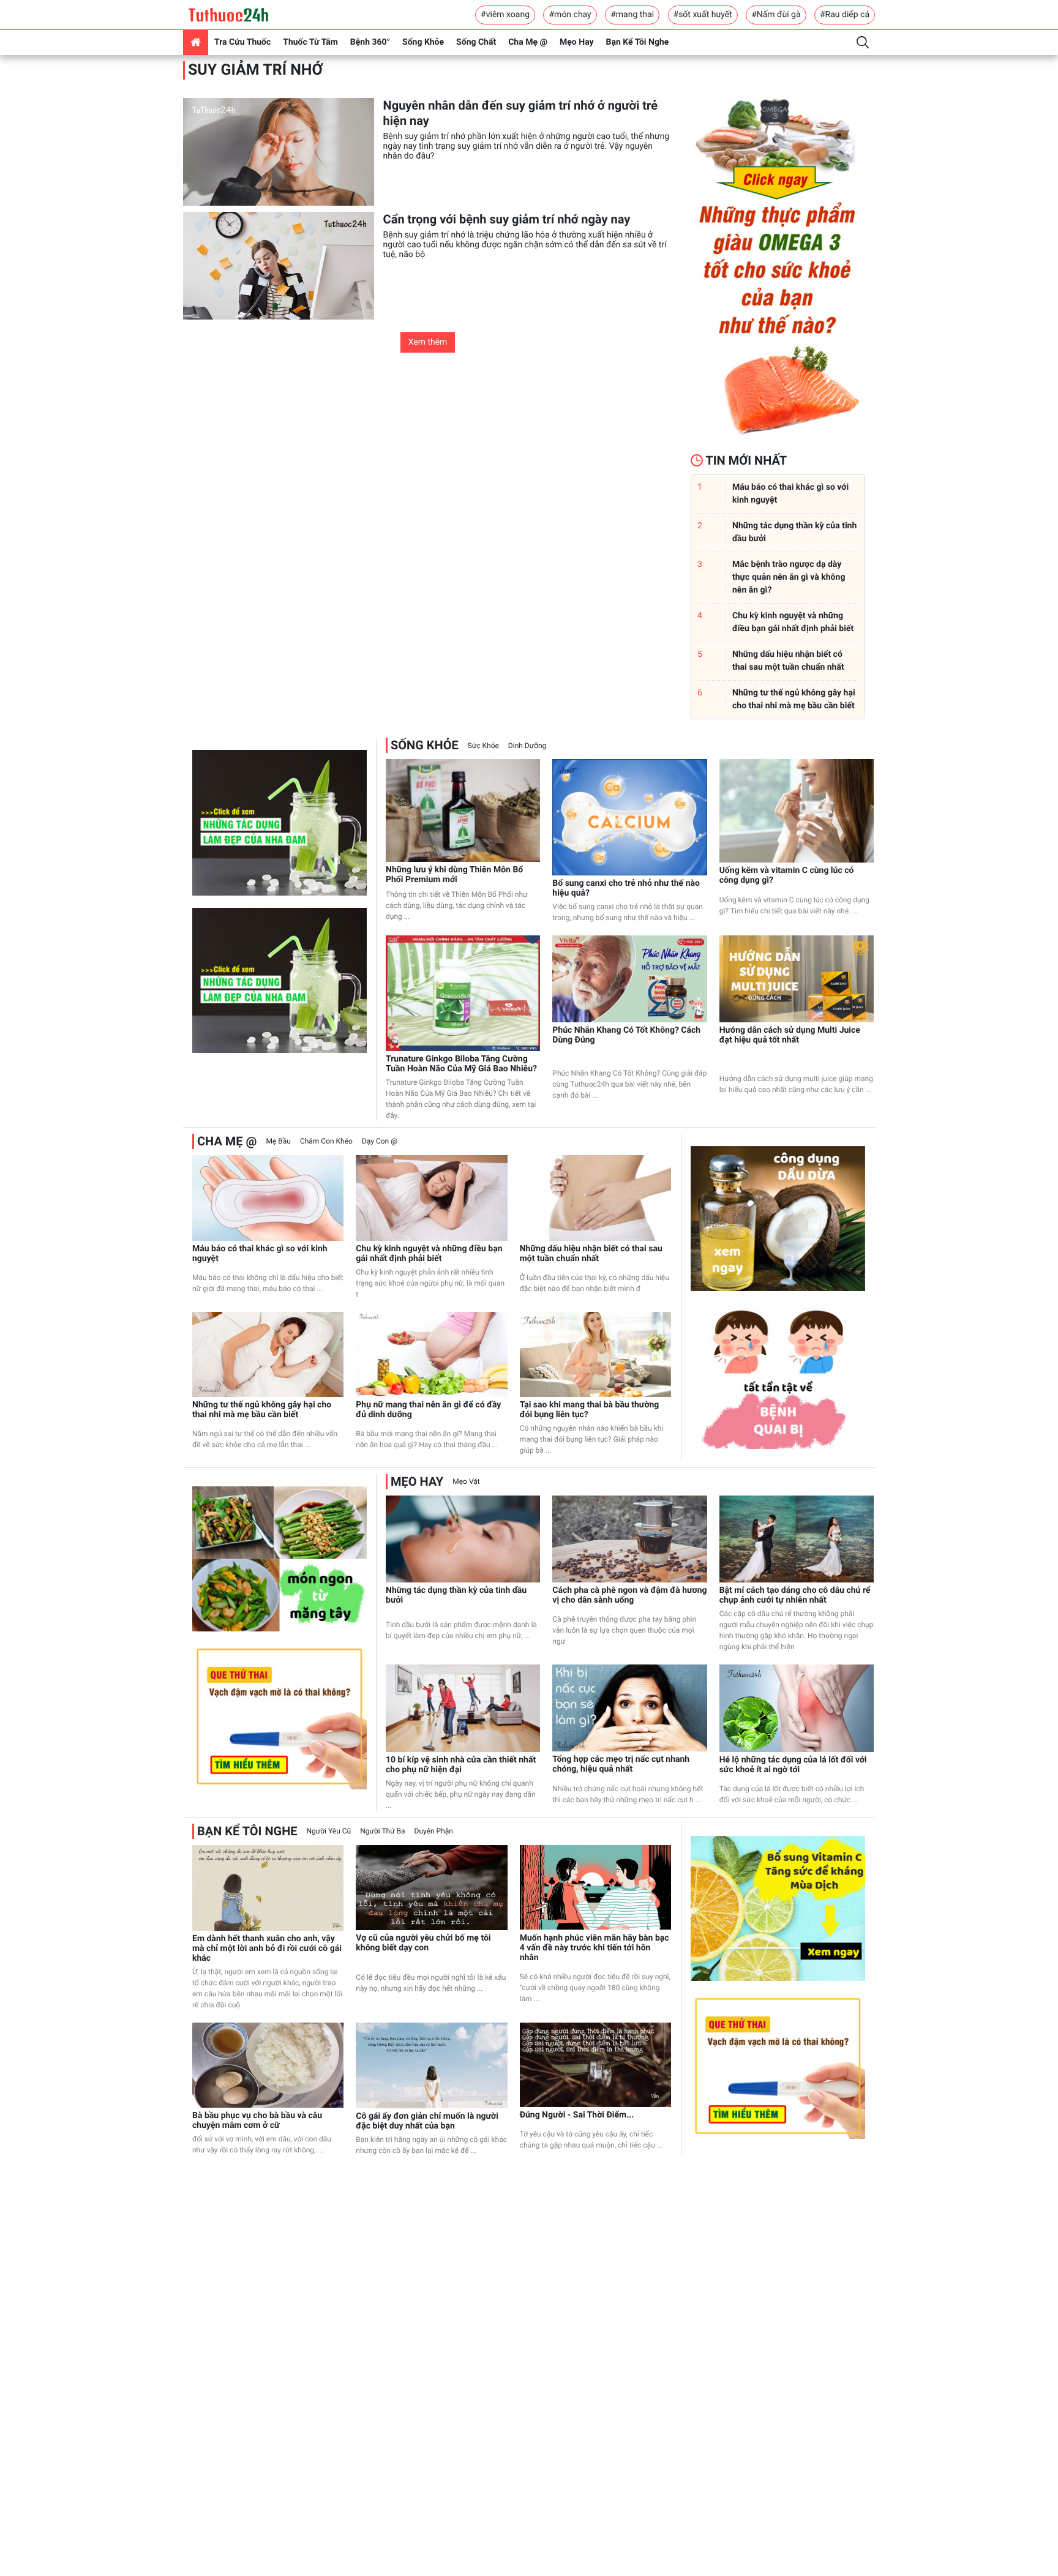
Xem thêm (428, 342)
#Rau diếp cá (845, 15)
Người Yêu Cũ (329, 1831)
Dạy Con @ (380, 1141)
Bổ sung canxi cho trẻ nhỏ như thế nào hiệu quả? (626, 888)
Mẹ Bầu (278, 1141)
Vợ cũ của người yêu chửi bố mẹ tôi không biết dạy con (423, 1943)
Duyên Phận (434, 1831)
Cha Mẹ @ (528, 42)
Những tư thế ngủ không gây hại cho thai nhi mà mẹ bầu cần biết (262, 1410)
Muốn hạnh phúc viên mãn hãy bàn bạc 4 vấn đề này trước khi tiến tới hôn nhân (595, 1948)
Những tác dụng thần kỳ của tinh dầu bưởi (456, 1595)
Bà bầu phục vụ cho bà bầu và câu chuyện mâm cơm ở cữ (257, 2121)
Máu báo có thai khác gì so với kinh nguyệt (260, 1254)
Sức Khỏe (483, 746)
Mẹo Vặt (466, 1481)
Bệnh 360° (370, 42)
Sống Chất (476, 42)
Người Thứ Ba (382, 1831)
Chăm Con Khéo (326, 1141)
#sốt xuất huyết (703, 15)
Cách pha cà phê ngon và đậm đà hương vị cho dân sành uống (629, 1595)
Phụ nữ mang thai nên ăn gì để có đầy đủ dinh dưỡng (428, 1410)
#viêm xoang (505, 15)
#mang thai (632, 15)
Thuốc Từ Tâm (310, 42)
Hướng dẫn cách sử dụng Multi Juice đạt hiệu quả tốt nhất (790, 1035)
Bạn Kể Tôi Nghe (638, 42)
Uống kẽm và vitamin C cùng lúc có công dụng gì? (787, 875)
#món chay (570, 15)
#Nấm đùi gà (776, 15)
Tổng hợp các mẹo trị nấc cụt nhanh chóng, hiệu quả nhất (621, 1764)
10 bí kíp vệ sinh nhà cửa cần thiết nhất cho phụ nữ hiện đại (461, 1765)
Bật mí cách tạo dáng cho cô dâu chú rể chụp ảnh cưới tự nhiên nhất (795, 1595)
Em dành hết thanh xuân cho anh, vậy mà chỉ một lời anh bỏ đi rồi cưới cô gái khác (267, 1949)
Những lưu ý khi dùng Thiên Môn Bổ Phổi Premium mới (454, 875)
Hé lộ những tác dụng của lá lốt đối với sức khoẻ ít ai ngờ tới (793, 1765)
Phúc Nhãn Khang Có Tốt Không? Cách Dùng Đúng (626, 1035)
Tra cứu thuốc (242, 42)
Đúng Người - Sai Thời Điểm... (577, 2115)
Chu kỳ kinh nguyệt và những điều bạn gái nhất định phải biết (429, 1254)
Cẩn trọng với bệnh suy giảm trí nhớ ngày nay (507, 219)
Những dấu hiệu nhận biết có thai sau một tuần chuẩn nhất (591, 1254)
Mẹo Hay (577, 42)
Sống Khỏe (423, 42)
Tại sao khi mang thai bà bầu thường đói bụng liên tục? (590, 1410)
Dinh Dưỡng (527, 746)
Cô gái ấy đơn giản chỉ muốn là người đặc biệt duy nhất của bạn (427, 2121)
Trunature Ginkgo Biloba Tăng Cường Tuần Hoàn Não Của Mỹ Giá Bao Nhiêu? (461, 1064)
